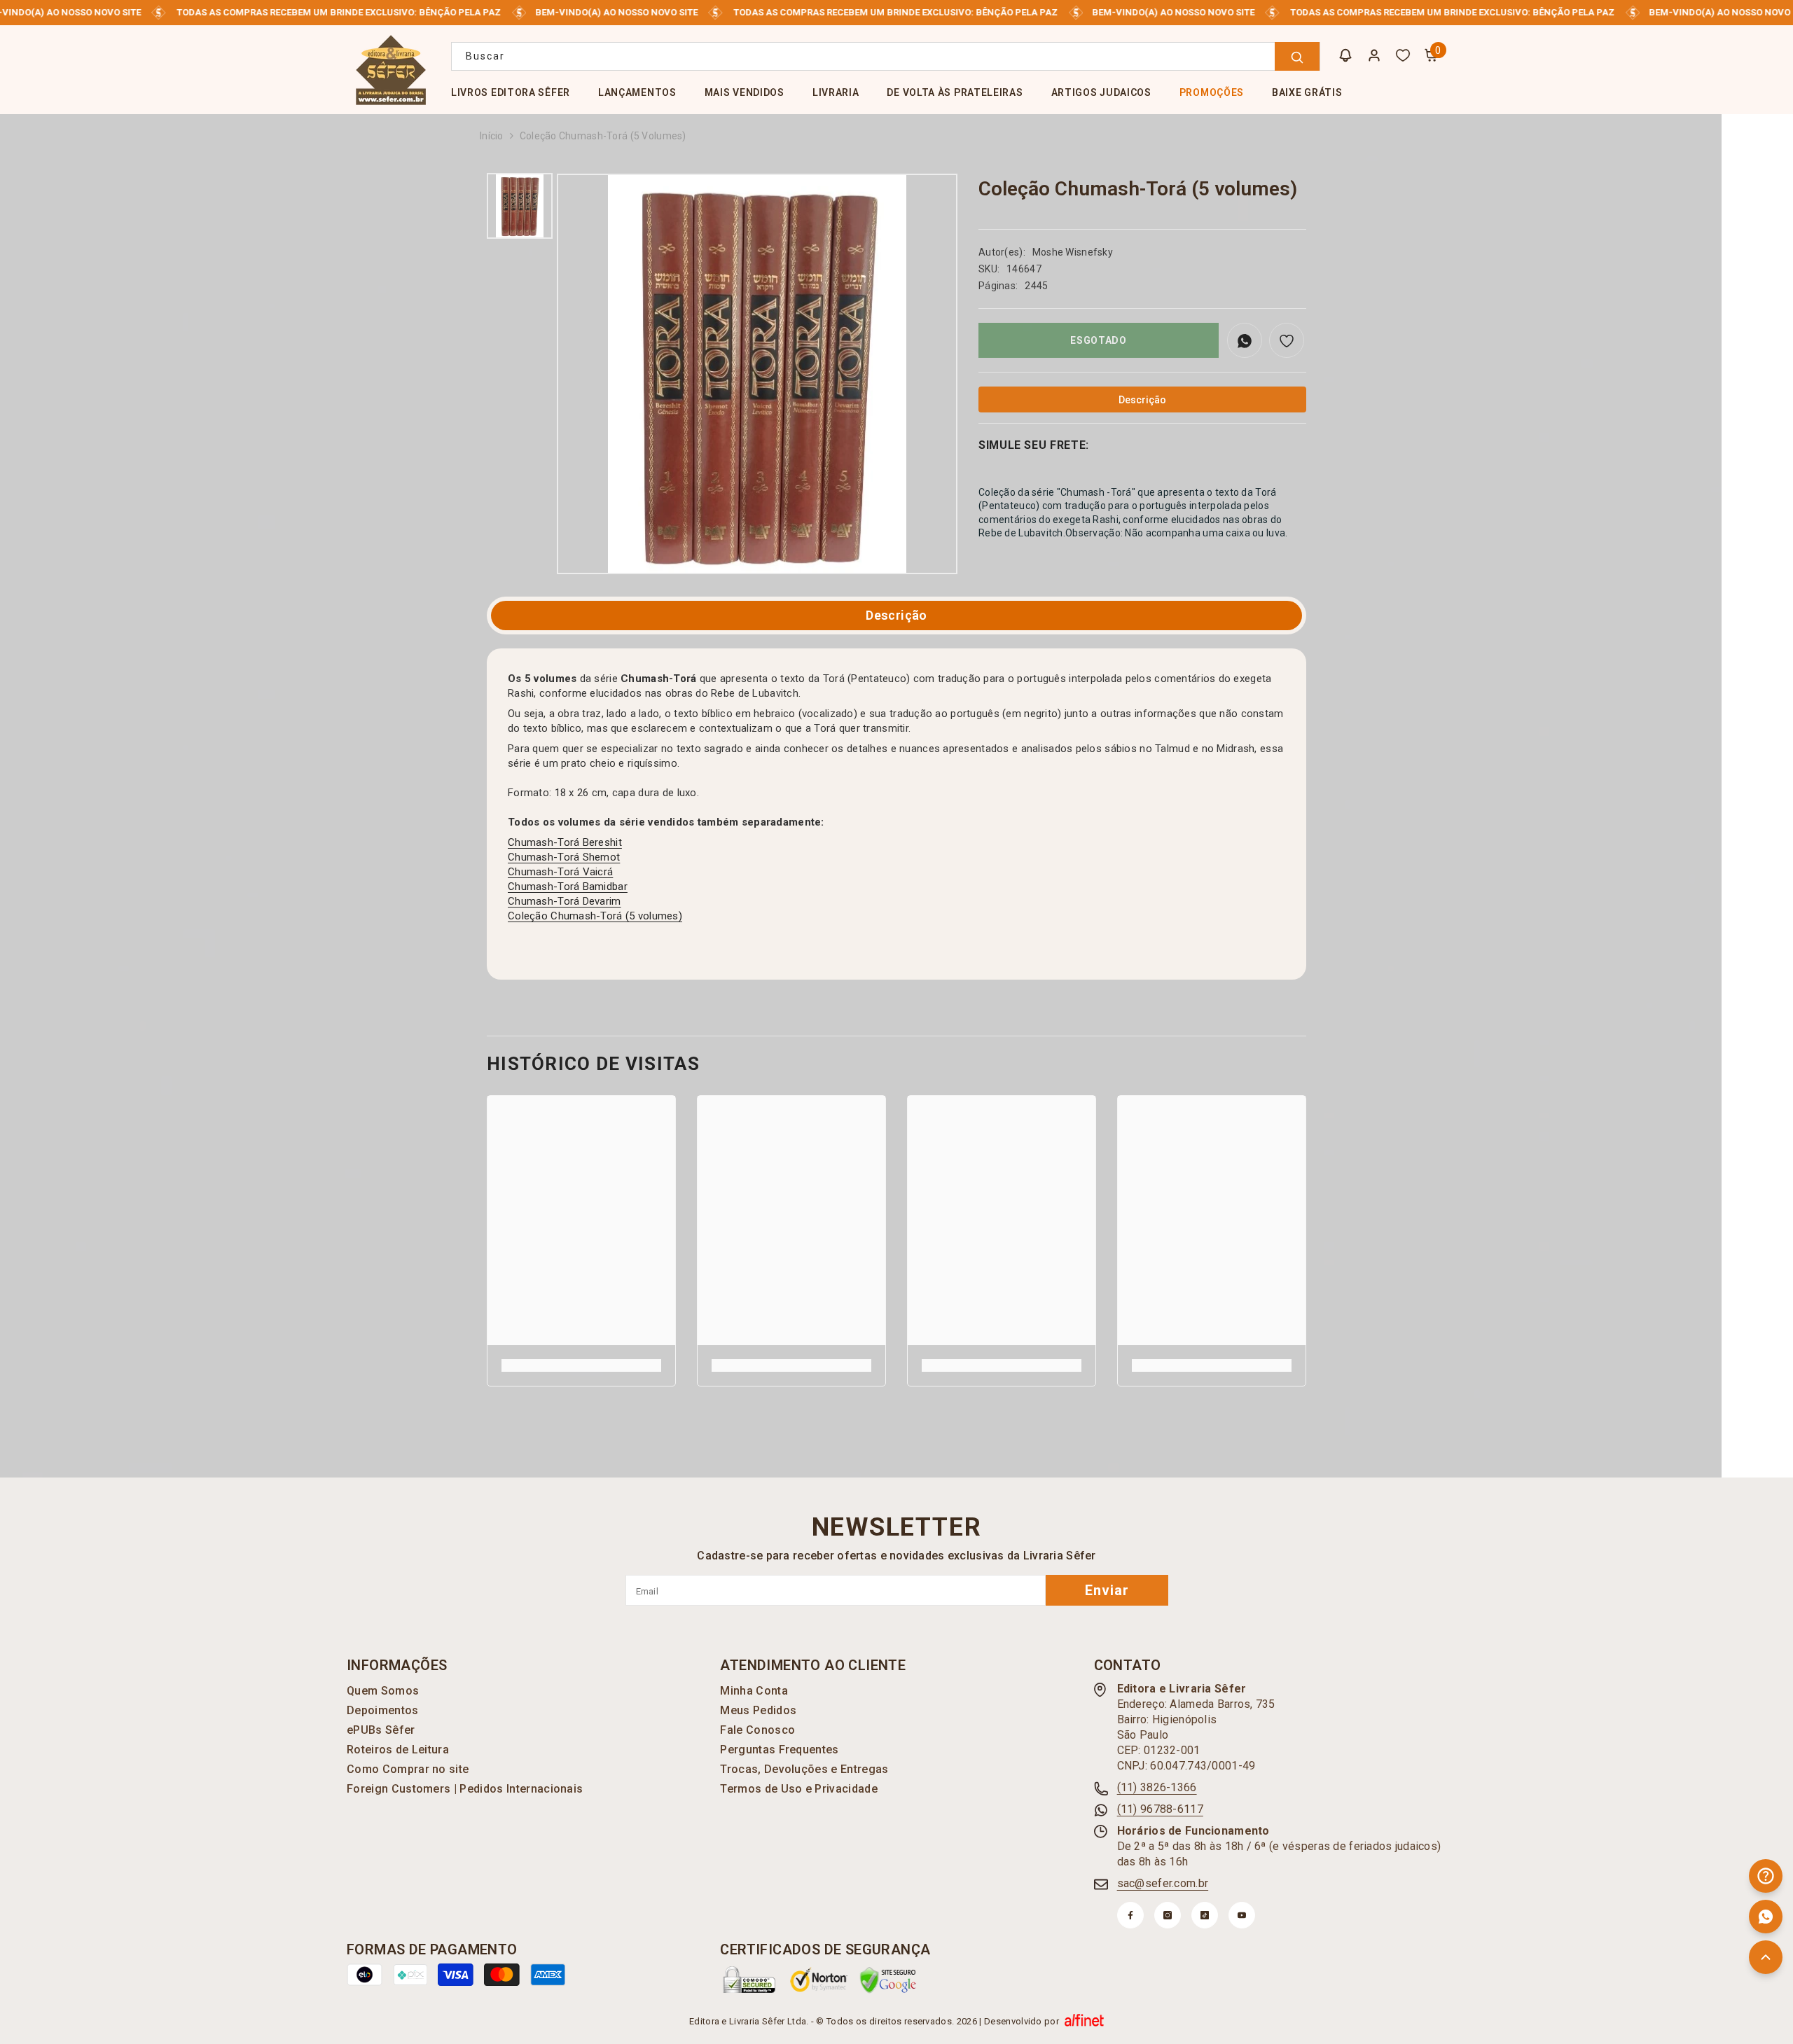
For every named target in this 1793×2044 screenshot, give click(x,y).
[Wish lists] (1403, 55)
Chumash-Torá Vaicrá (560, 872)
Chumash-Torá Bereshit (565, 842)
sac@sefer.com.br (1163, 1883)
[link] (581, 1365)
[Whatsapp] (1766, 1917)
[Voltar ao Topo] (1766, 1957)
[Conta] (1374, 55)
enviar (1107, 1590)
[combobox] (886, 56)
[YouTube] (1242, 1915)
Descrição (896, 615)
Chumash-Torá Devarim (565, 901)
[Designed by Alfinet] (1084, 2022)
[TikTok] (1205, 1915)
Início (492, 136)
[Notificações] (1345, 55)
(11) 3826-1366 (1157, 1787)
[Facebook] (1130, 1915)
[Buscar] (886, 56)
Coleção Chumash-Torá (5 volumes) (595, 916)
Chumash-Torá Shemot (564, 857)
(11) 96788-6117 (1160, 1809)
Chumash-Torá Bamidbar (568, 887)
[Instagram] (1168, 1915)
